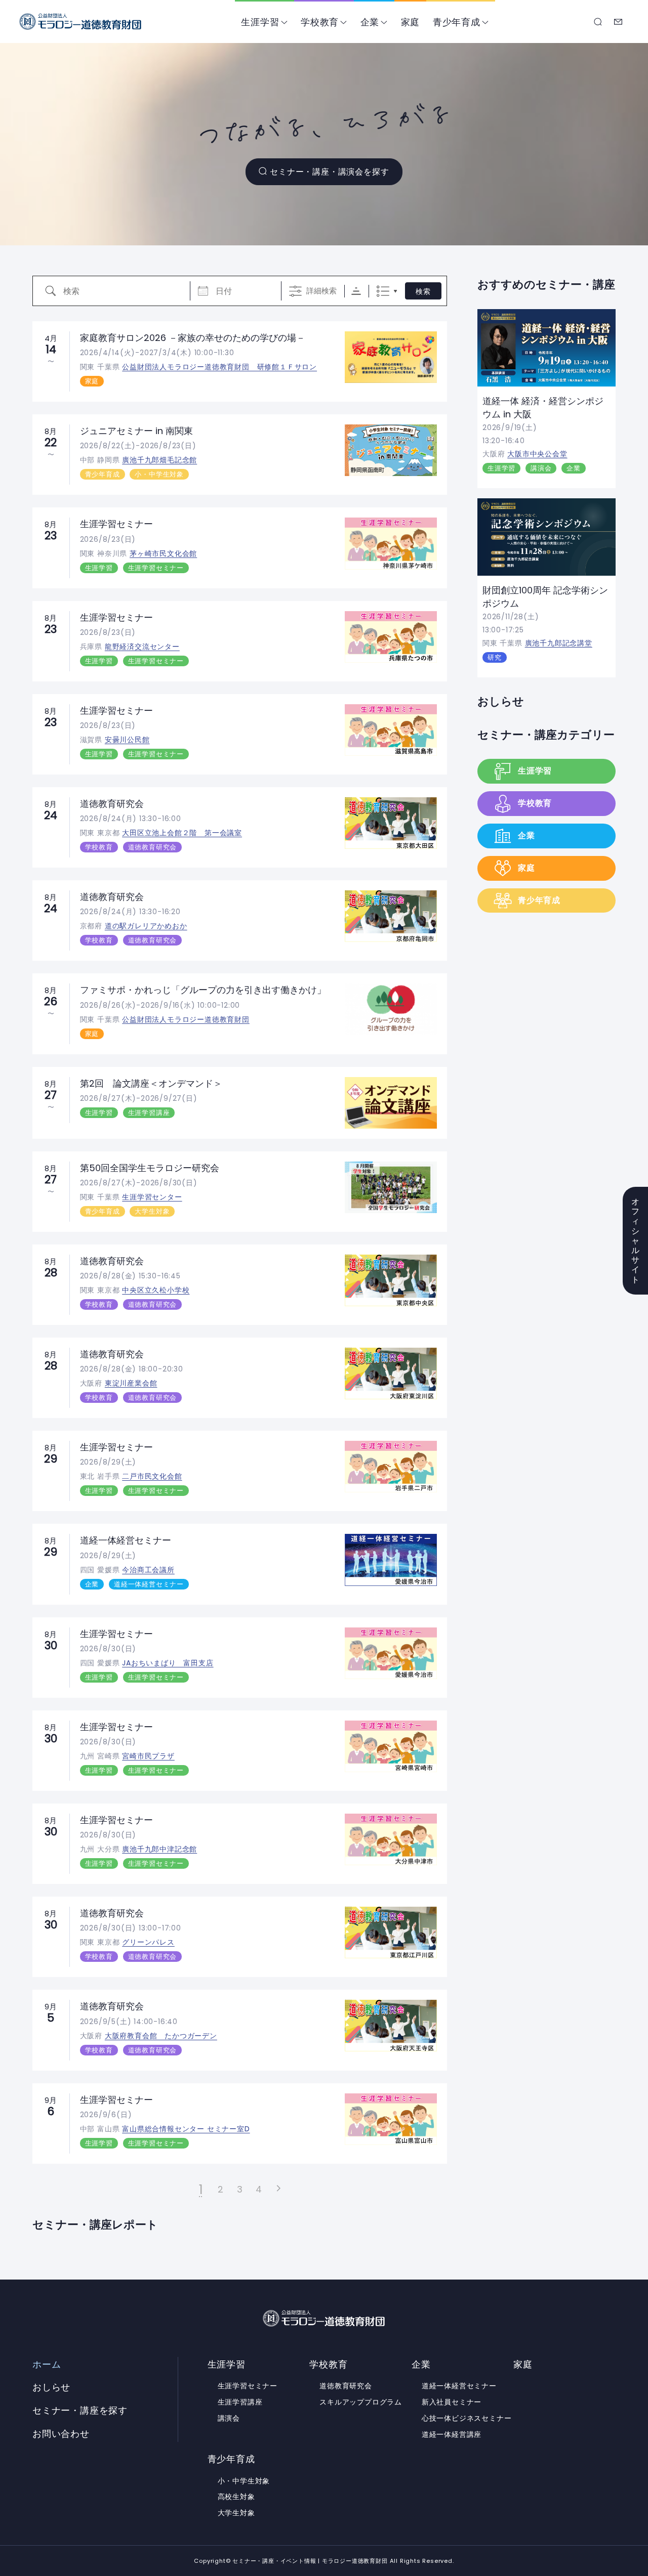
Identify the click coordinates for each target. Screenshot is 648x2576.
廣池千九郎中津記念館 (159, 1849)
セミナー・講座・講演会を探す (329, 172)
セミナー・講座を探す (598, 22)
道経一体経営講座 (452, 2434)
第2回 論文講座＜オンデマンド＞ (151, 1083)
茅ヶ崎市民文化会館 (163, 553)
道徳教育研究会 (112, 804)
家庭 (411, 22)
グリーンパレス (148, 1942)
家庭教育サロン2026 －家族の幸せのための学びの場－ (193, 338)
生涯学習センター (152, 1197)
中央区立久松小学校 (156, 1290)
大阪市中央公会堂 (537, 454)
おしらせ (501, 701)
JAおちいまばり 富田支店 (168, 1663)
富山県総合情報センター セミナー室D (186, 2129)
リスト (383, 291)
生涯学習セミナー (116, 524)
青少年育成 (457, 22)
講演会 (541, 468)
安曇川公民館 (127, 740)
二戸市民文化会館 (152, 1476)
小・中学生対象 (159, 474)
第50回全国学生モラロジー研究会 (150, 1168)
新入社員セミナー (452, 2402)
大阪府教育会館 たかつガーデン (161, 2036)
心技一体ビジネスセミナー (467, 2418)
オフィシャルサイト (636, 1241)
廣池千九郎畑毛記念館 (159, 460)
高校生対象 (236, 2497)
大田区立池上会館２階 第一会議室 (182, 833)
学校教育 (320, 22)
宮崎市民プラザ (148, 1756)
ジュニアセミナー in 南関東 (136, 431)
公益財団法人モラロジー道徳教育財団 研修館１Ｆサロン (219, 367)
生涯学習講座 (149, 1113)
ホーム (47, 2365)
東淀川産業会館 (131, 1383)
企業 (370, 22)
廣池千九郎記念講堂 (559, 643)
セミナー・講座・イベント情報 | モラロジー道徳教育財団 (80, 22)
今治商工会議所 (148, 1570)
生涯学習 (260, 22)
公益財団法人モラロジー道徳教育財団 (186, 1019)
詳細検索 (321, 291)
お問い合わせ (619, 22)
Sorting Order (356, 291)
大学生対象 (152, 1211)
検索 (423, 291)
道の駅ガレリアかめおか (146, 926)
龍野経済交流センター (142, 647)
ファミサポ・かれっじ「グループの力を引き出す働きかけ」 (203, 990)
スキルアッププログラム (361, 2402)
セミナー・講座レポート (95, 2224)
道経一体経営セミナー (126, 1540)
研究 (495, 657)
